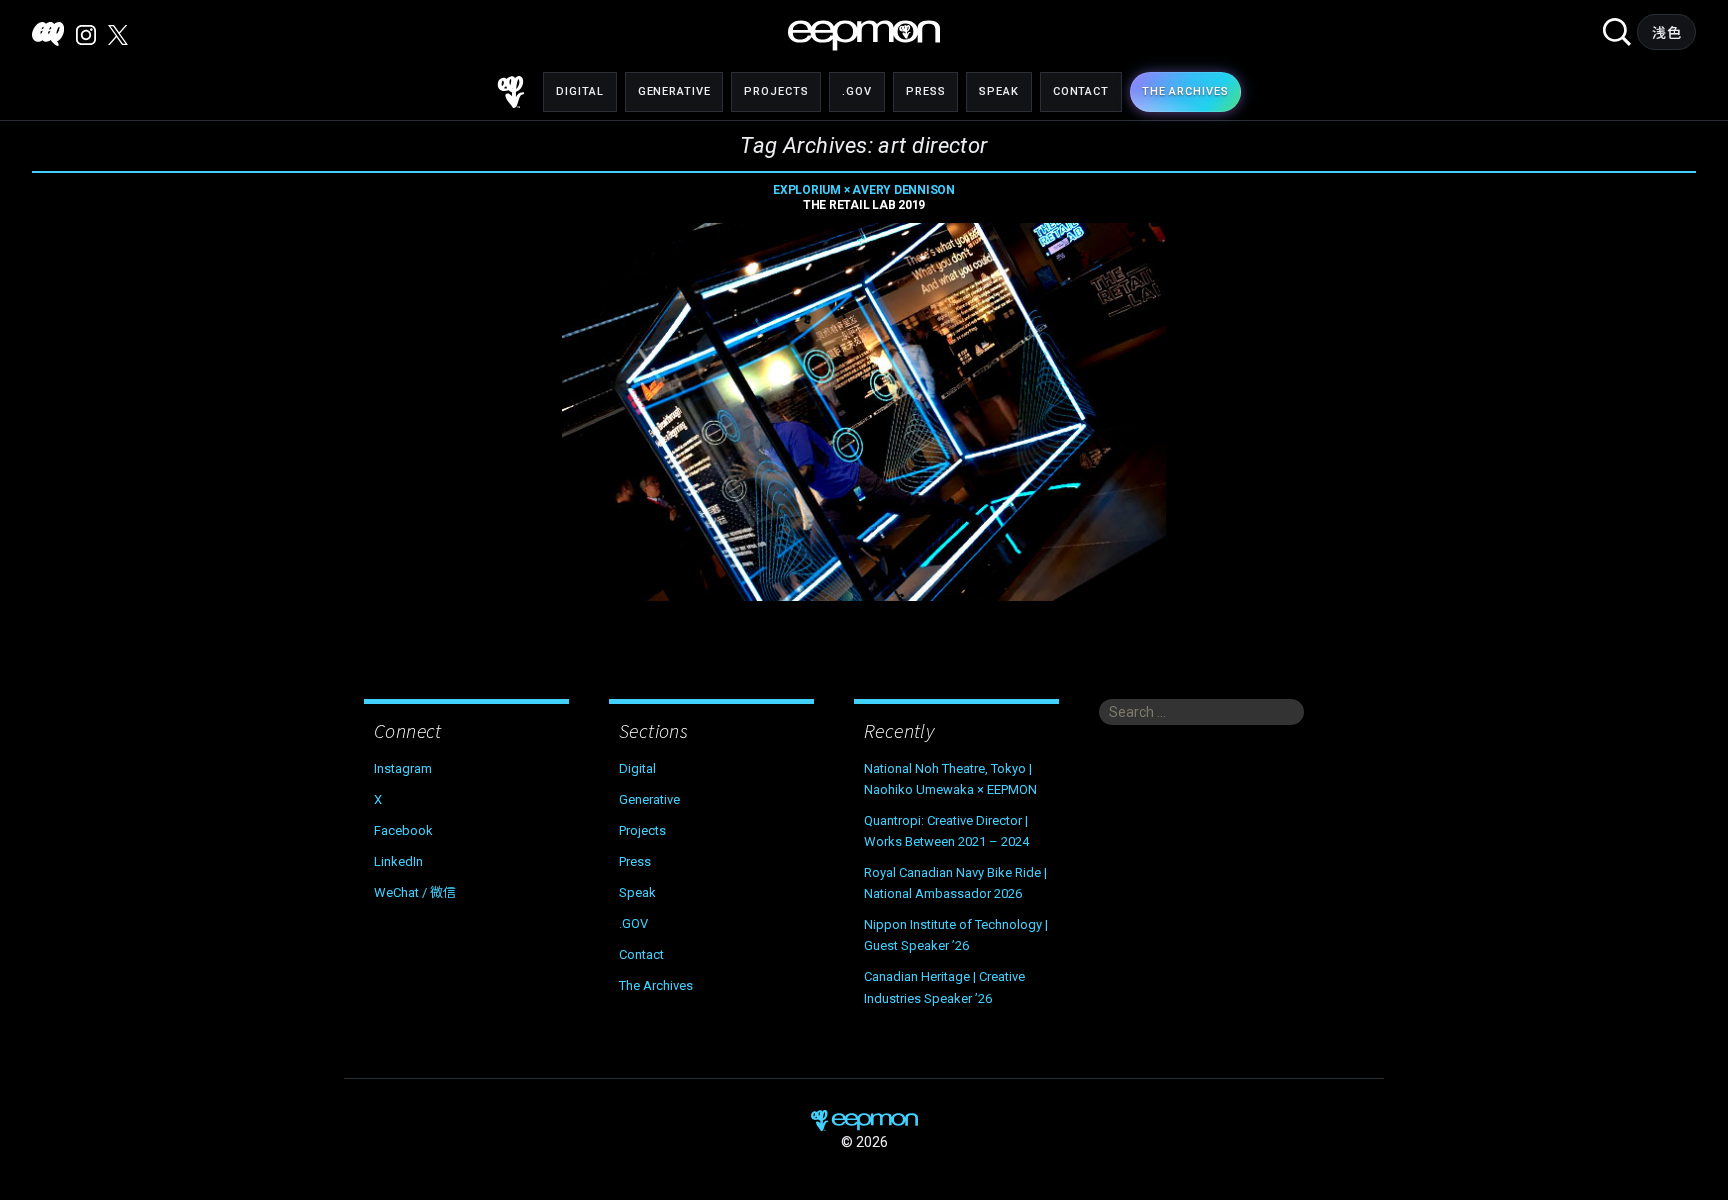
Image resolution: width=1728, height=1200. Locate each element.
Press (925, 91)
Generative (674, 91)
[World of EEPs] (864, 35)
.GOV (857, 91)
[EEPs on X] (118, 35)
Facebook (403, 830)
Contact (1081, 91)
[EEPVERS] (48, 34)
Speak (998, 91)
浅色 (1666, 33)
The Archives (656, 985)
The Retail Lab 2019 (864, 197)
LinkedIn (398, 861)
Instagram (403, 768)
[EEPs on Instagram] (86, 35)
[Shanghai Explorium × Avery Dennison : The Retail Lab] (864, 412)
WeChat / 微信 (415, 892)
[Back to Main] (511, 92)
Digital (579, 91)
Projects (776, 91)
